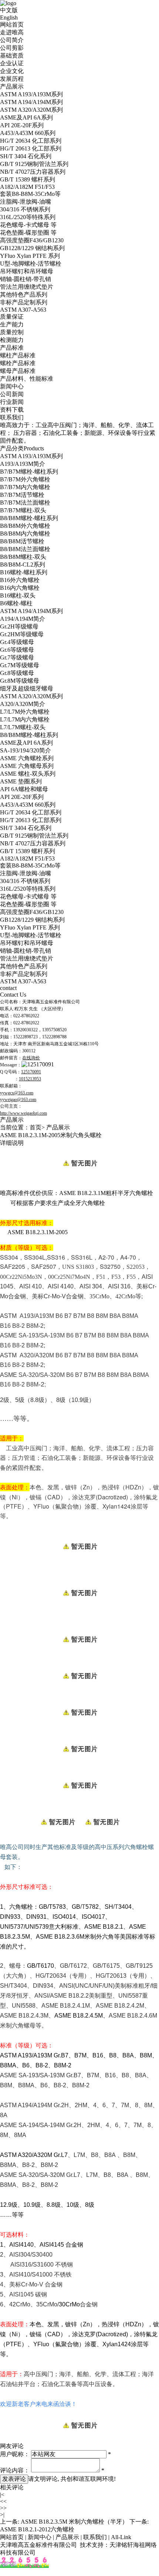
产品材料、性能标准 (27, 379)
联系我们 (12, 417)
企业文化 (12, 71)
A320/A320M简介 (23, 704)
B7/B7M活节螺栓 (22, 495)
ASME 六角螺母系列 (27, 766)
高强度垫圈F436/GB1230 (32, 240)
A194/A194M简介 (23, 619)
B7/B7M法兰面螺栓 (25, 503)
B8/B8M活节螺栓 (22, 541)
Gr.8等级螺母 (17, 673)
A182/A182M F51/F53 (27, 187)
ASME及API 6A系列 (26, 117)
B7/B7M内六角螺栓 (25, 487)
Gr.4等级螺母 (17, 642)
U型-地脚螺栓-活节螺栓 (31, 264)
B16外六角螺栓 (20, 580)
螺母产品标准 (18, 371)
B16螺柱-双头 (18, 595)
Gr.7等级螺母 (17, 657)
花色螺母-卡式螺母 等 (28, 225)
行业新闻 (12, 402)
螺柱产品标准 (18, 355)
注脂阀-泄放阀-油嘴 (26, 202)
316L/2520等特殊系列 (28, 217)
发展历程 (12, 79)
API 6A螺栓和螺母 (24, 789)
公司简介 (12, 40)
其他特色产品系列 (24, 295)
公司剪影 (12, 48)
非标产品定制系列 (24, 302)
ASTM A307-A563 (23, 310)
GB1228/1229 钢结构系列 (32, 248)
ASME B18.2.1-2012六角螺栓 (37, 2529)
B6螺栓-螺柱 (16, 603)
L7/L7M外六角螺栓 (25, 712)
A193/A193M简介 (23, 464)
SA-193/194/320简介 (26, 750)
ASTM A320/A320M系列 (31, 110)
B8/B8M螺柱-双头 (23, 557)
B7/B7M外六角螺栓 (25, 479)
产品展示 (12, 86)
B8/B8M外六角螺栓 (25, 526)
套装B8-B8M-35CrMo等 (30, 194)
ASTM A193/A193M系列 (31, 94)
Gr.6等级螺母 (17, 650)
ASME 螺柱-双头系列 (28, 774)
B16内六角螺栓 (20, 588)
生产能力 (12, 324)
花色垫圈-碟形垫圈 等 (28, 233)
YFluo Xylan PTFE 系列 (30, 256)
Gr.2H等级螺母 (19, 626)
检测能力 (12, 340)
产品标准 (12, 348)
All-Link (121, 2537)
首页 (35, 1127)
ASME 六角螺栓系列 (27, 758)
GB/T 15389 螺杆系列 (28, 179)
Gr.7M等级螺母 (20, 665)
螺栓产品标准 (18, 363)
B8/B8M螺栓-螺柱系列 (29, 518)
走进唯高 (12, 32)
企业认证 (12, 63)
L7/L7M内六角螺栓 (25, 719)
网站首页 (12, 25)
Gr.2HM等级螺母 (22, 634)
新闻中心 (12, 386)
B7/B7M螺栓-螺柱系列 (29, 472)
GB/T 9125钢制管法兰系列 (34, 164)
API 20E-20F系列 (22, 125)
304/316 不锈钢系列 (25, 209)
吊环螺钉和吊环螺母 (27, 271)
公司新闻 (12, 394)
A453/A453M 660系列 (28, 133)
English (9, 18)
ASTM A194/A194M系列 (31, 102)
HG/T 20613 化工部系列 (31, 148)
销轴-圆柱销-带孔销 (26, 279)
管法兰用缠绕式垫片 (27, 287)
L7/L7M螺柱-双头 (23, 727)
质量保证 (12, 317)
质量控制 (12, 332)
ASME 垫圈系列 (21, 781)
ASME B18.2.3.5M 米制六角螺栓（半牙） (74, 2522)
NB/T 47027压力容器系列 (33, 172)
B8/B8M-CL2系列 (23, 565)
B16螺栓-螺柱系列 (24, 572)
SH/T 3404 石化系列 (26, 156)
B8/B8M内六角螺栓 (25, 534)
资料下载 (12, 410)
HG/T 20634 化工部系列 (31, 141)
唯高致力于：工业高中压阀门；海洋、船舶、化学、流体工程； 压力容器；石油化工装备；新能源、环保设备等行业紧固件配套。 (78, 433)
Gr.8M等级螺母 (20, 681)
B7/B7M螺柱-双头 (23, 510)
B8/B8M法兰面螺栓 (25, 549)
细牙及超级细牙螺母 (27, 688)
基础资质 (12, 56)
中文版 (9, 10)
